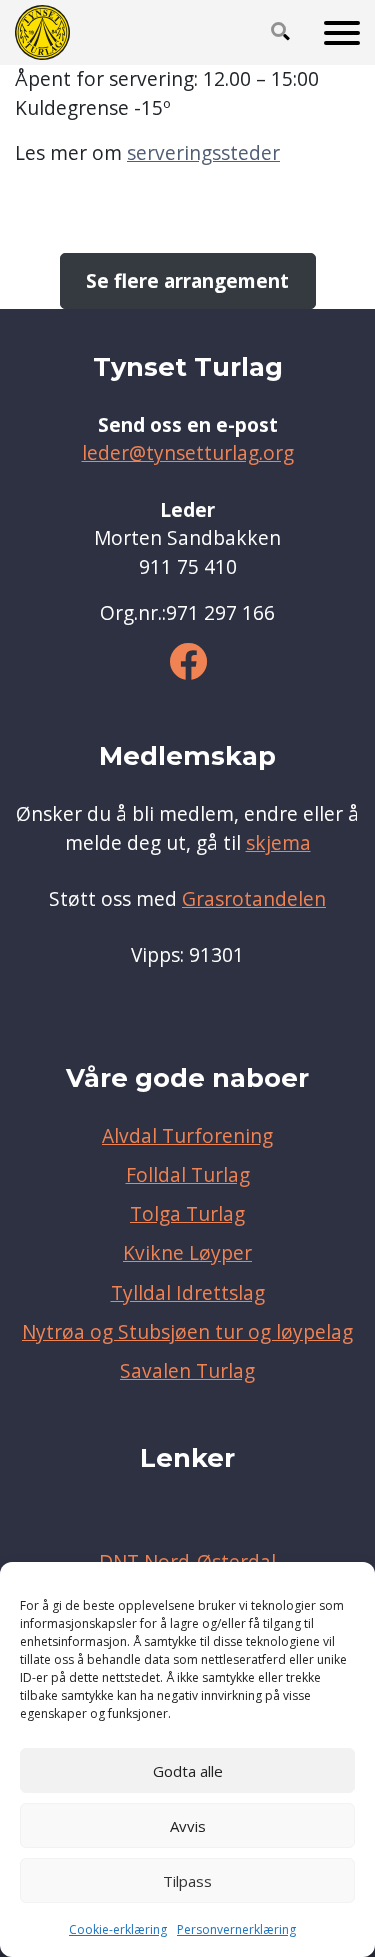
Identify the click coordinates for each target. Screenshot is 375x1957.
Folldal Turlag (188, 1175)
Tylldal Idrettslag (188, 1293)
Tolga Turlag (187, 1214)
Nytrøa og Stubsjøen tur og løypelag (187, 1332)
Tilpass (187, 1881)
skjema (278, 843)
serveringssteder (203, 153)
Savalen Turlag (187, 1371)
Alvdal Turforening (187, 1136)
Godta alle (188, 1771)
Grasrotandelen (254, 899)
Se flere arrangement (187, 281)
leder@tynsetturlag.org (188, 453)
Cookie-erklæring (118, 1929)
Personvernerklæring (236, 1929)
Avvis (188, 1826)
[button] (280, 33)
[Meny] (342, 33)
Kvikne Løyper (187, 1253)
